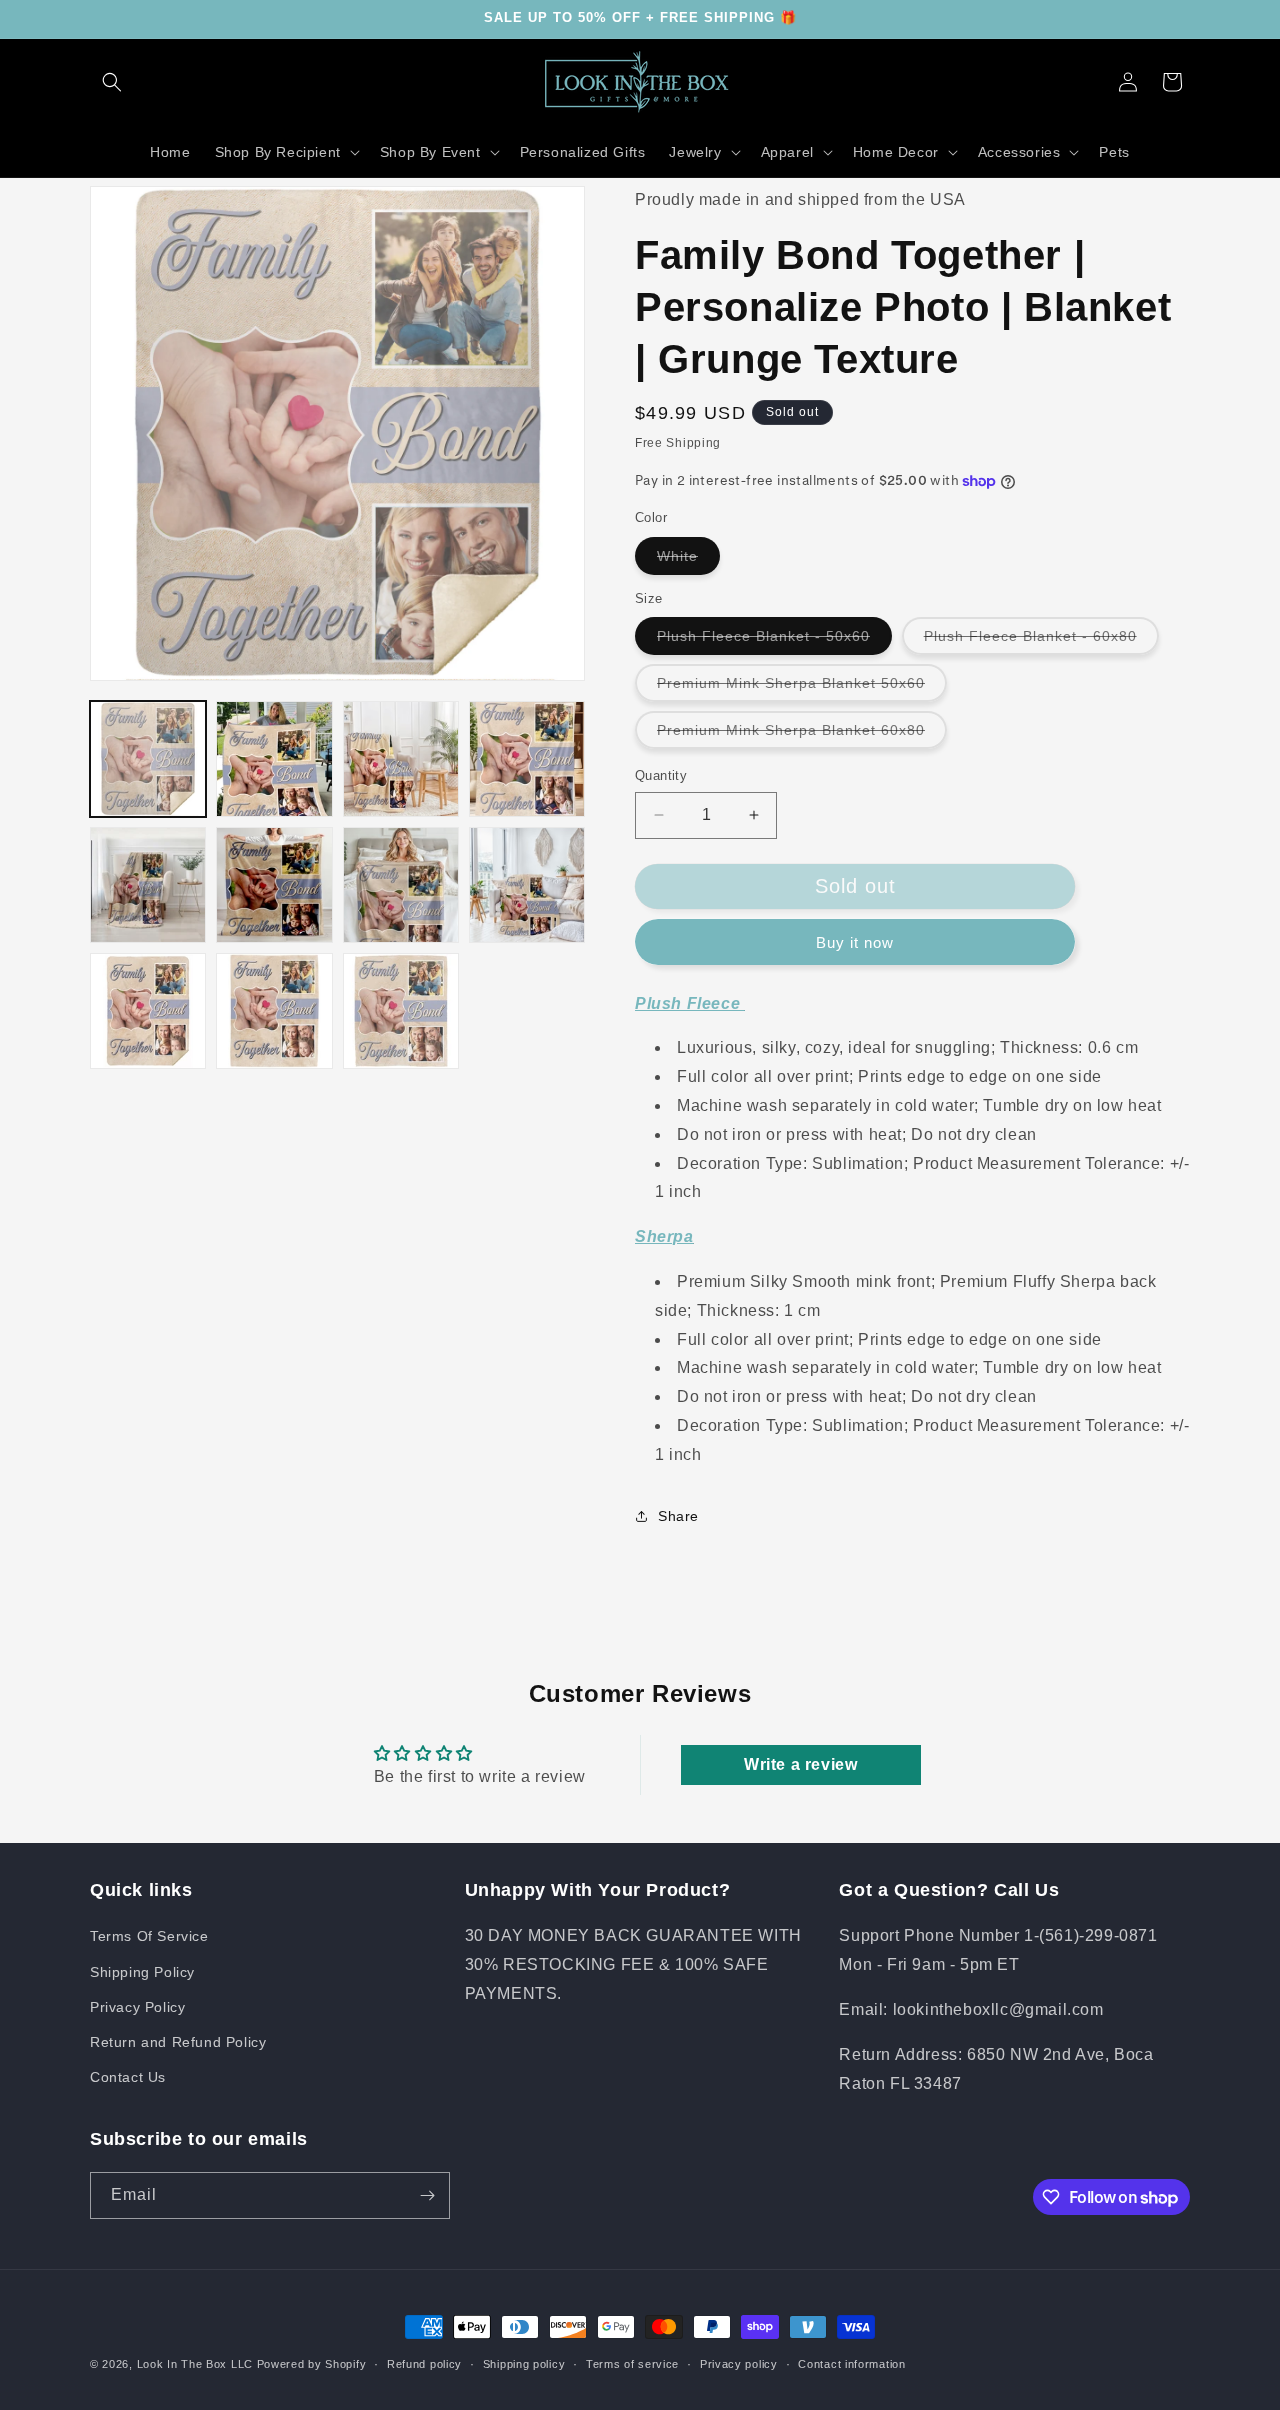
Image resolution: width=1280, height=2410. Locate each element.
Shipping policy (524, 2364)
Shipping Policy (142, 1972)
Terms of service (632, 2364)
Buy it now (855, 942)
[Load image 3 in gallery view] (401, 759)
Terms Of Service (149, 1936)
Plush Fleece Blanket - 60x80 (1041, 641)
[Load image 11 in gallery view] (401, 1011)
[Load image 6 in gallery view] (274, 885)
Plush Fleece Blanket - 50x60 (774, 641)
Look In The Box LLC (195, 2364)
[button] (112, 82)
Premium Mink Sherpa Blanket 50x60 (802, 688)
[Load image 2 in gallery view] (274, 759)
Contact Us (128, 2077)
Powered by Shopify (312, 2364)
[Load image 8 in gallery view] (527, 885)
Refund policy (424, 2364)
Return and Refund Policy (178, 2042)
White (688, 561)
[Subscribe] (427, 2195)
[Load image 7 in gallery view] (401, 885)
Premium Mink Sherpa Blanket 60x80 (802, 735)
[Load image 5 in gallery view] (148, 885)
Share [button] (678, 1516)
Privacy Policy (137, 2007)
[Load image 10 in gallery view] (274, 1011)
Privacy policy (739, 2364)
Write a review (800, 1764)
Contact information (851, 2364)
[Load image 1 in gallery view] (148, 759)
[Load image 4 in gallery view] (527, 759)
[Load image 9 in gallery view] (148, 1011)
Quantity (661, 775)
